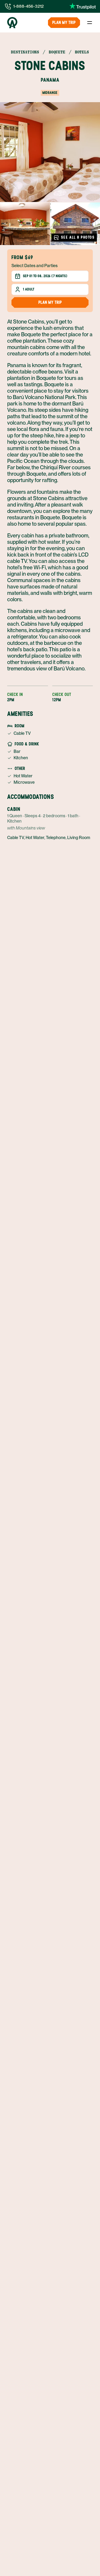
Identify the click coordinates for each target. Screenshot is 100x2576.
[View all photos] (50, 152)
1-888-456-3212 (29, 6)
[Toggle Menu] (90, 23)
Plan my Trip (64, 22)
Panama (50, 80)
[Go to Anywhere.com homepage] (12, 23)
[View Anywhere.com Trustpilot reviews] (83, 6)
